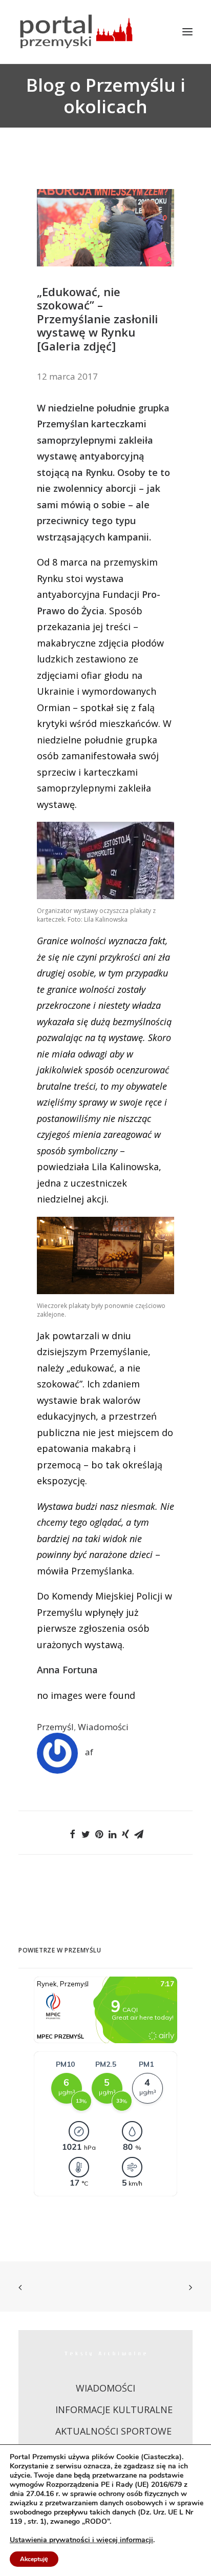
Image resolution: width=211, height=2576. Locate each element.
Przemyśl (55, 1727)
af (89, 1752)
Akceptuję (34, 2559)
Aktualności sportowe (113, 2431)
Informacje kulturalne (114, 2409)
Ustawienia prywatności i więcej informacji (81, 2540)
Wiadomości (103, 1727)
